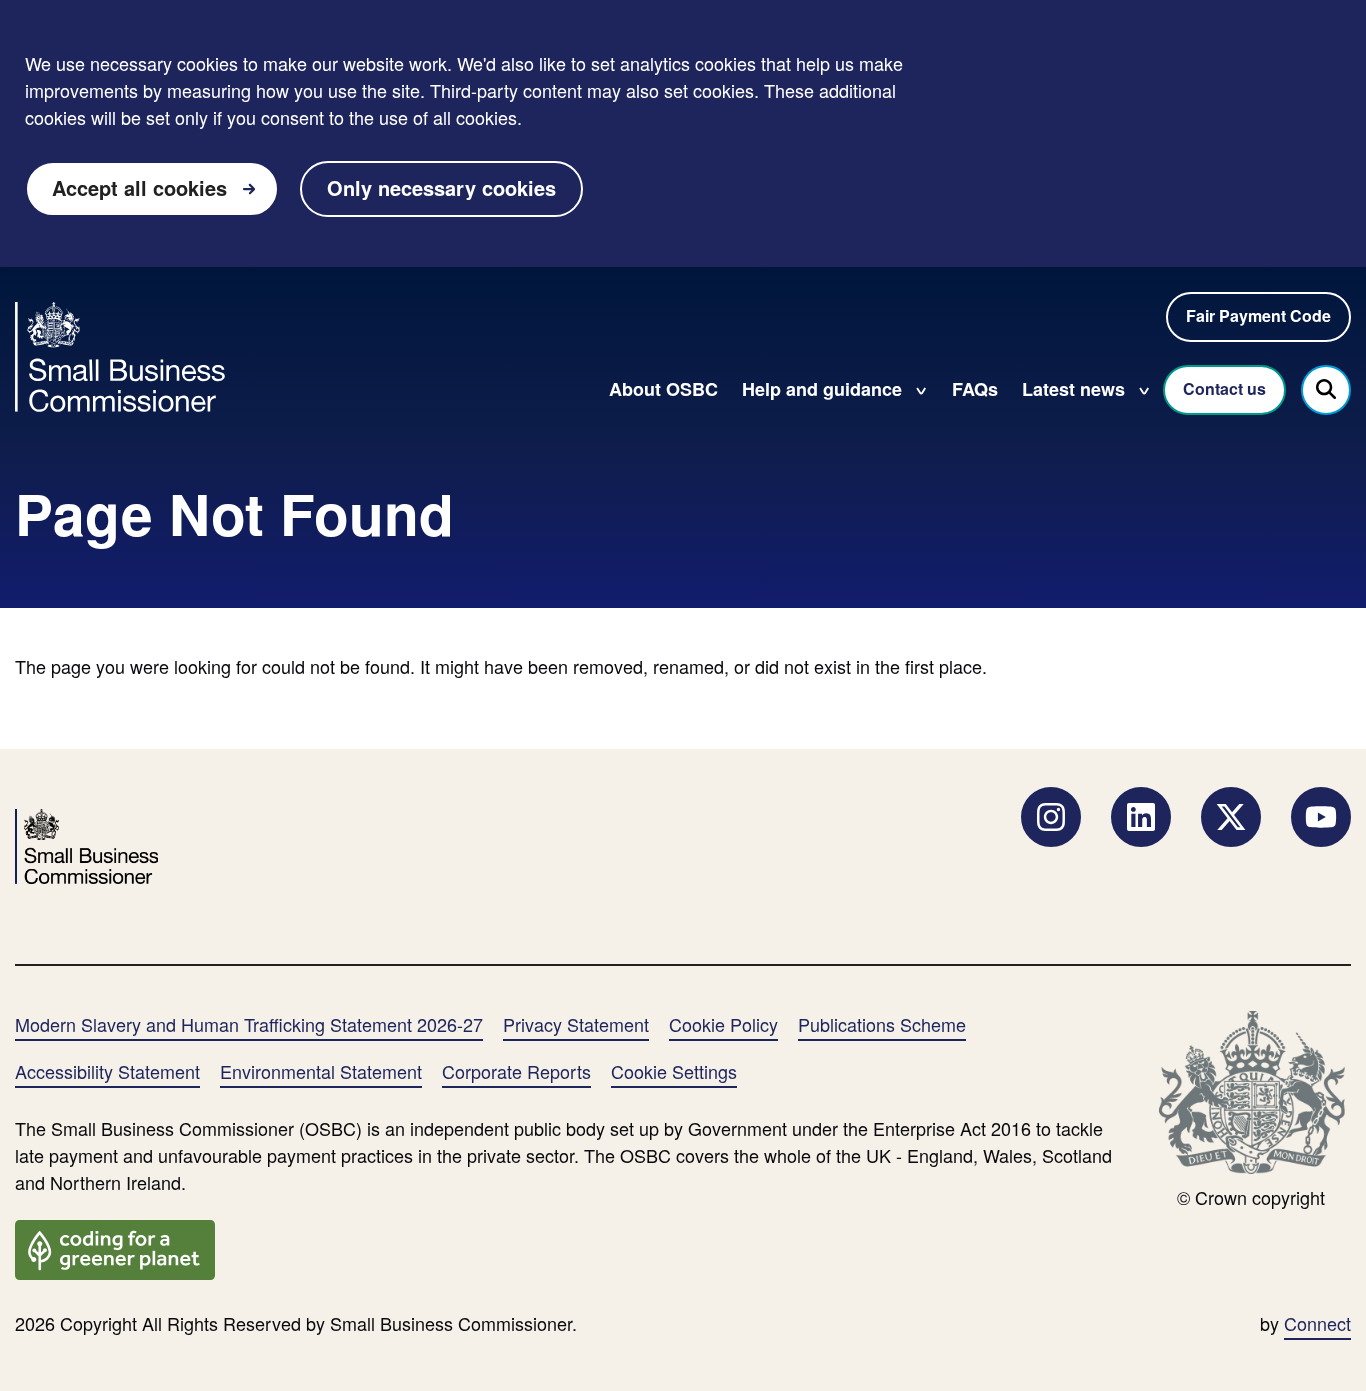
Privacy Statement (576, 1024)
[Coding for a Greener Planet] (115, 1247)
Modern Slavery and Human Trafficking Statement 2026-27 (249, 1024)
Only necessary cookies (441, 187)
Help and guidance (822, 389)
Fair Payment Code (1258, 315)
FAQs (975, 389)
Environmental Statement (321, 1071)
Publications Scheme (882, 1024)
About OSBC (663, 389)
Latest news (1073, 389)
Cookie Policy (723, 1024)
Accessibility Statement (107, 1071)
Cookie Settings (674, 1071)
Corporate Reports (516, 1071)
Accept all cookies (139, 187)
